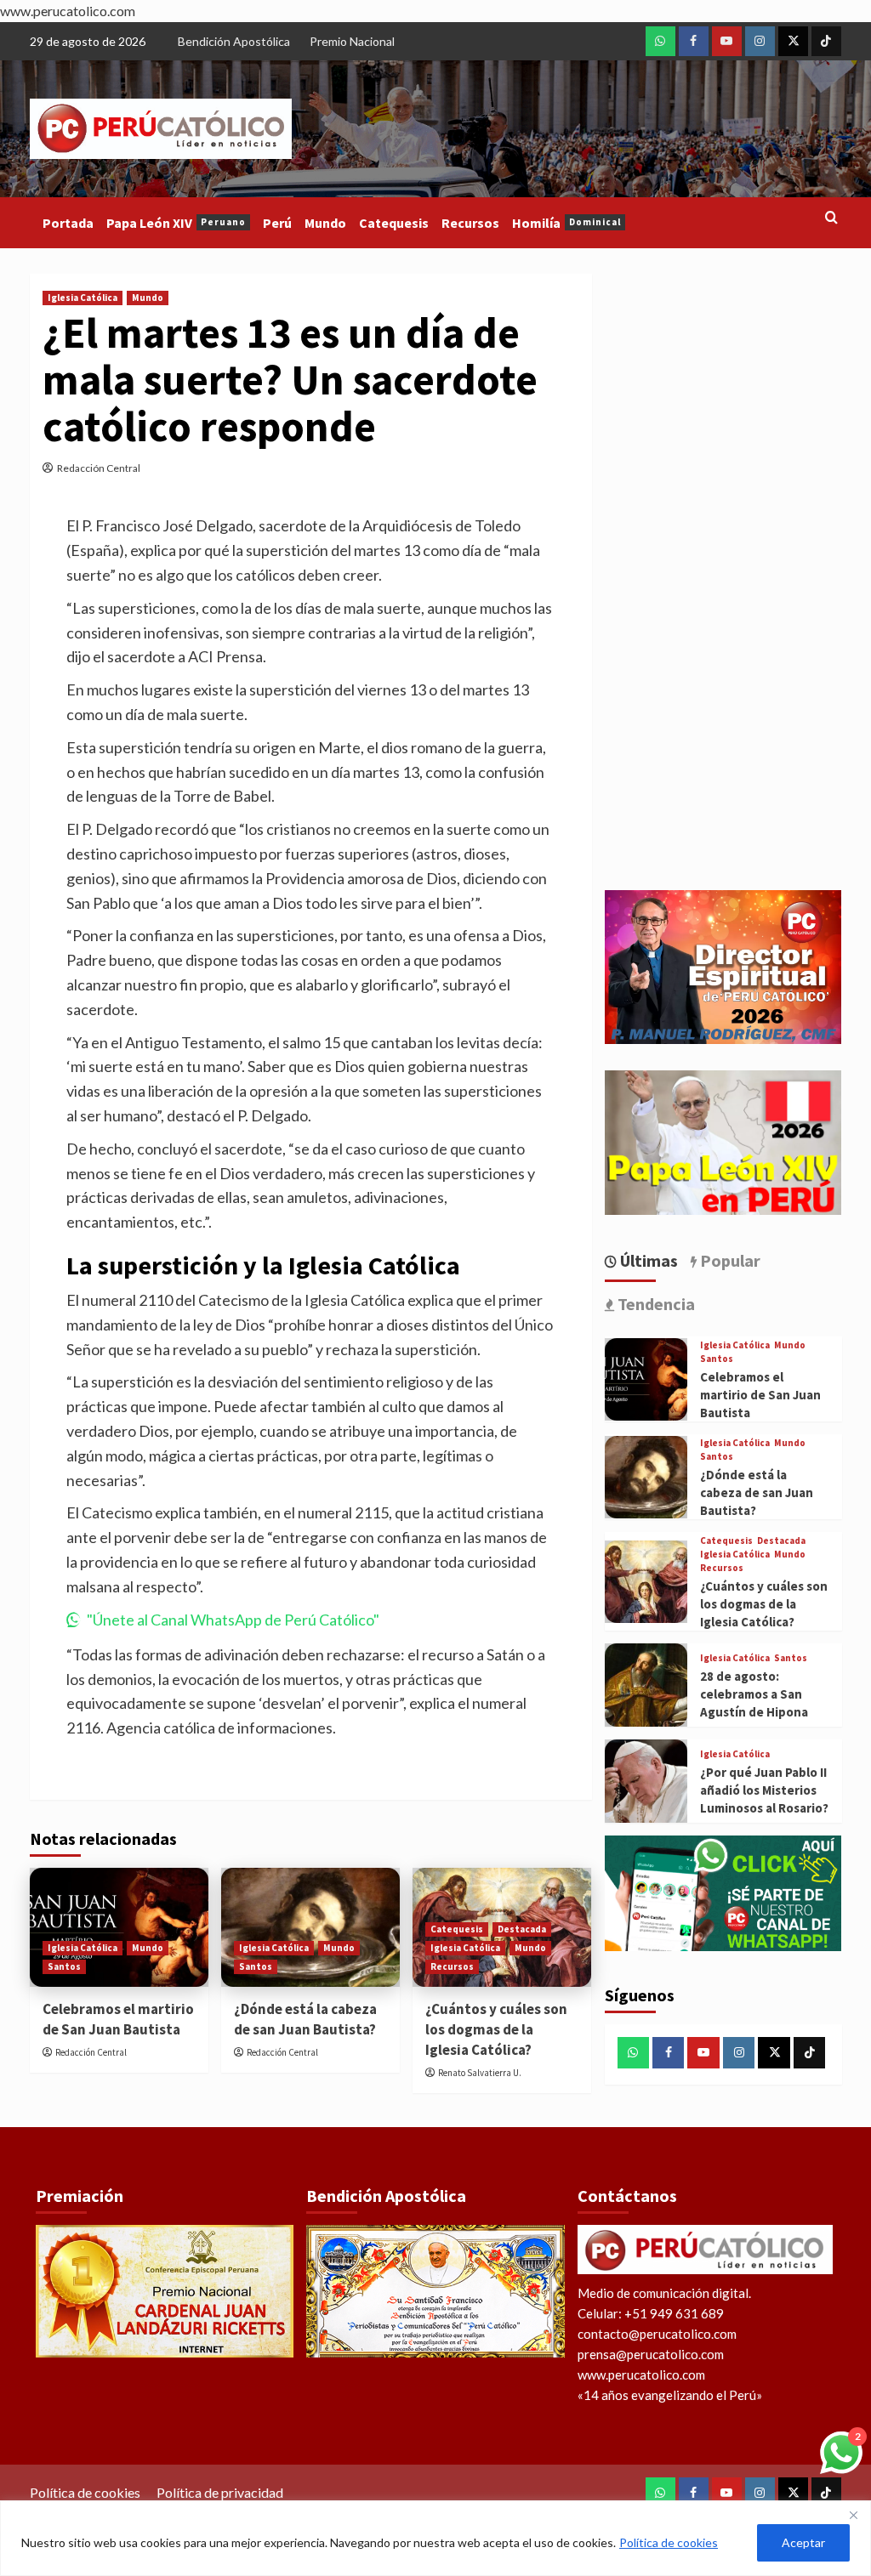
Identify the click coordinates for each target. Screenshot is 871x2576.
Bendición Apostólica (234, 41)
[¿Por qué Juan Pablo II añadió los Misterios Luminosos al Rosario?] (646, 1781)
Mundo (325, 223)
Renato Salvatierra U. (480, 2073)
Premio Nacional (352, 41)
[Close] (853, 2515)
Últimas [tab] (647, 1260)
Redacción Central (99, 468)
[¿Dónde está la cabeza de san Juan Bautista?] (646, 1478)
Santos (64, 1966)
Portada (68, 223)
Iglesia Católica (83, 298)
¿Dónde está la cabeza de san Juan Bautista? (305, 2019)
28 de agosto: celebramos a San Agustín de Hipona (754, 1694)
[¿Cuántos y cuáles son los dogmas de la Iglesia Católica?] (646, 1582)
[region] (435, 2538)
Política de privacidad (220, 2492)
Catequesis (394, 223)
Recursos (470, 223)
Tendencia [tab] (655, 1304)
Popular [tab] (729, 1260)
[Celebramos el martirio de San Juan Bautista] (646, 1380)
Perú (277, 223)
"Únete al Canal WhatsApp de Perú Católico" (233, 1620)
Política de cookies (669, 2542)
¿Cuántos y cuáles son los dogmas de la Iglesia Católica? (496, 2029)
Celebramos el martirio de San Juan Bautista (118, 2019)
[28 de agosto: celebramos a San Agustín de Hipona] (646, 1685)
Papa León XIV (176, 223)
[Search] (831, 218)
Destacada (522, 1929)
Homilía (566, 223)
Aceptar (803, 2542)
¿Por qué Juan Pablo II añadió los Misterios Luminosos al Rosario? (764, 1790)
